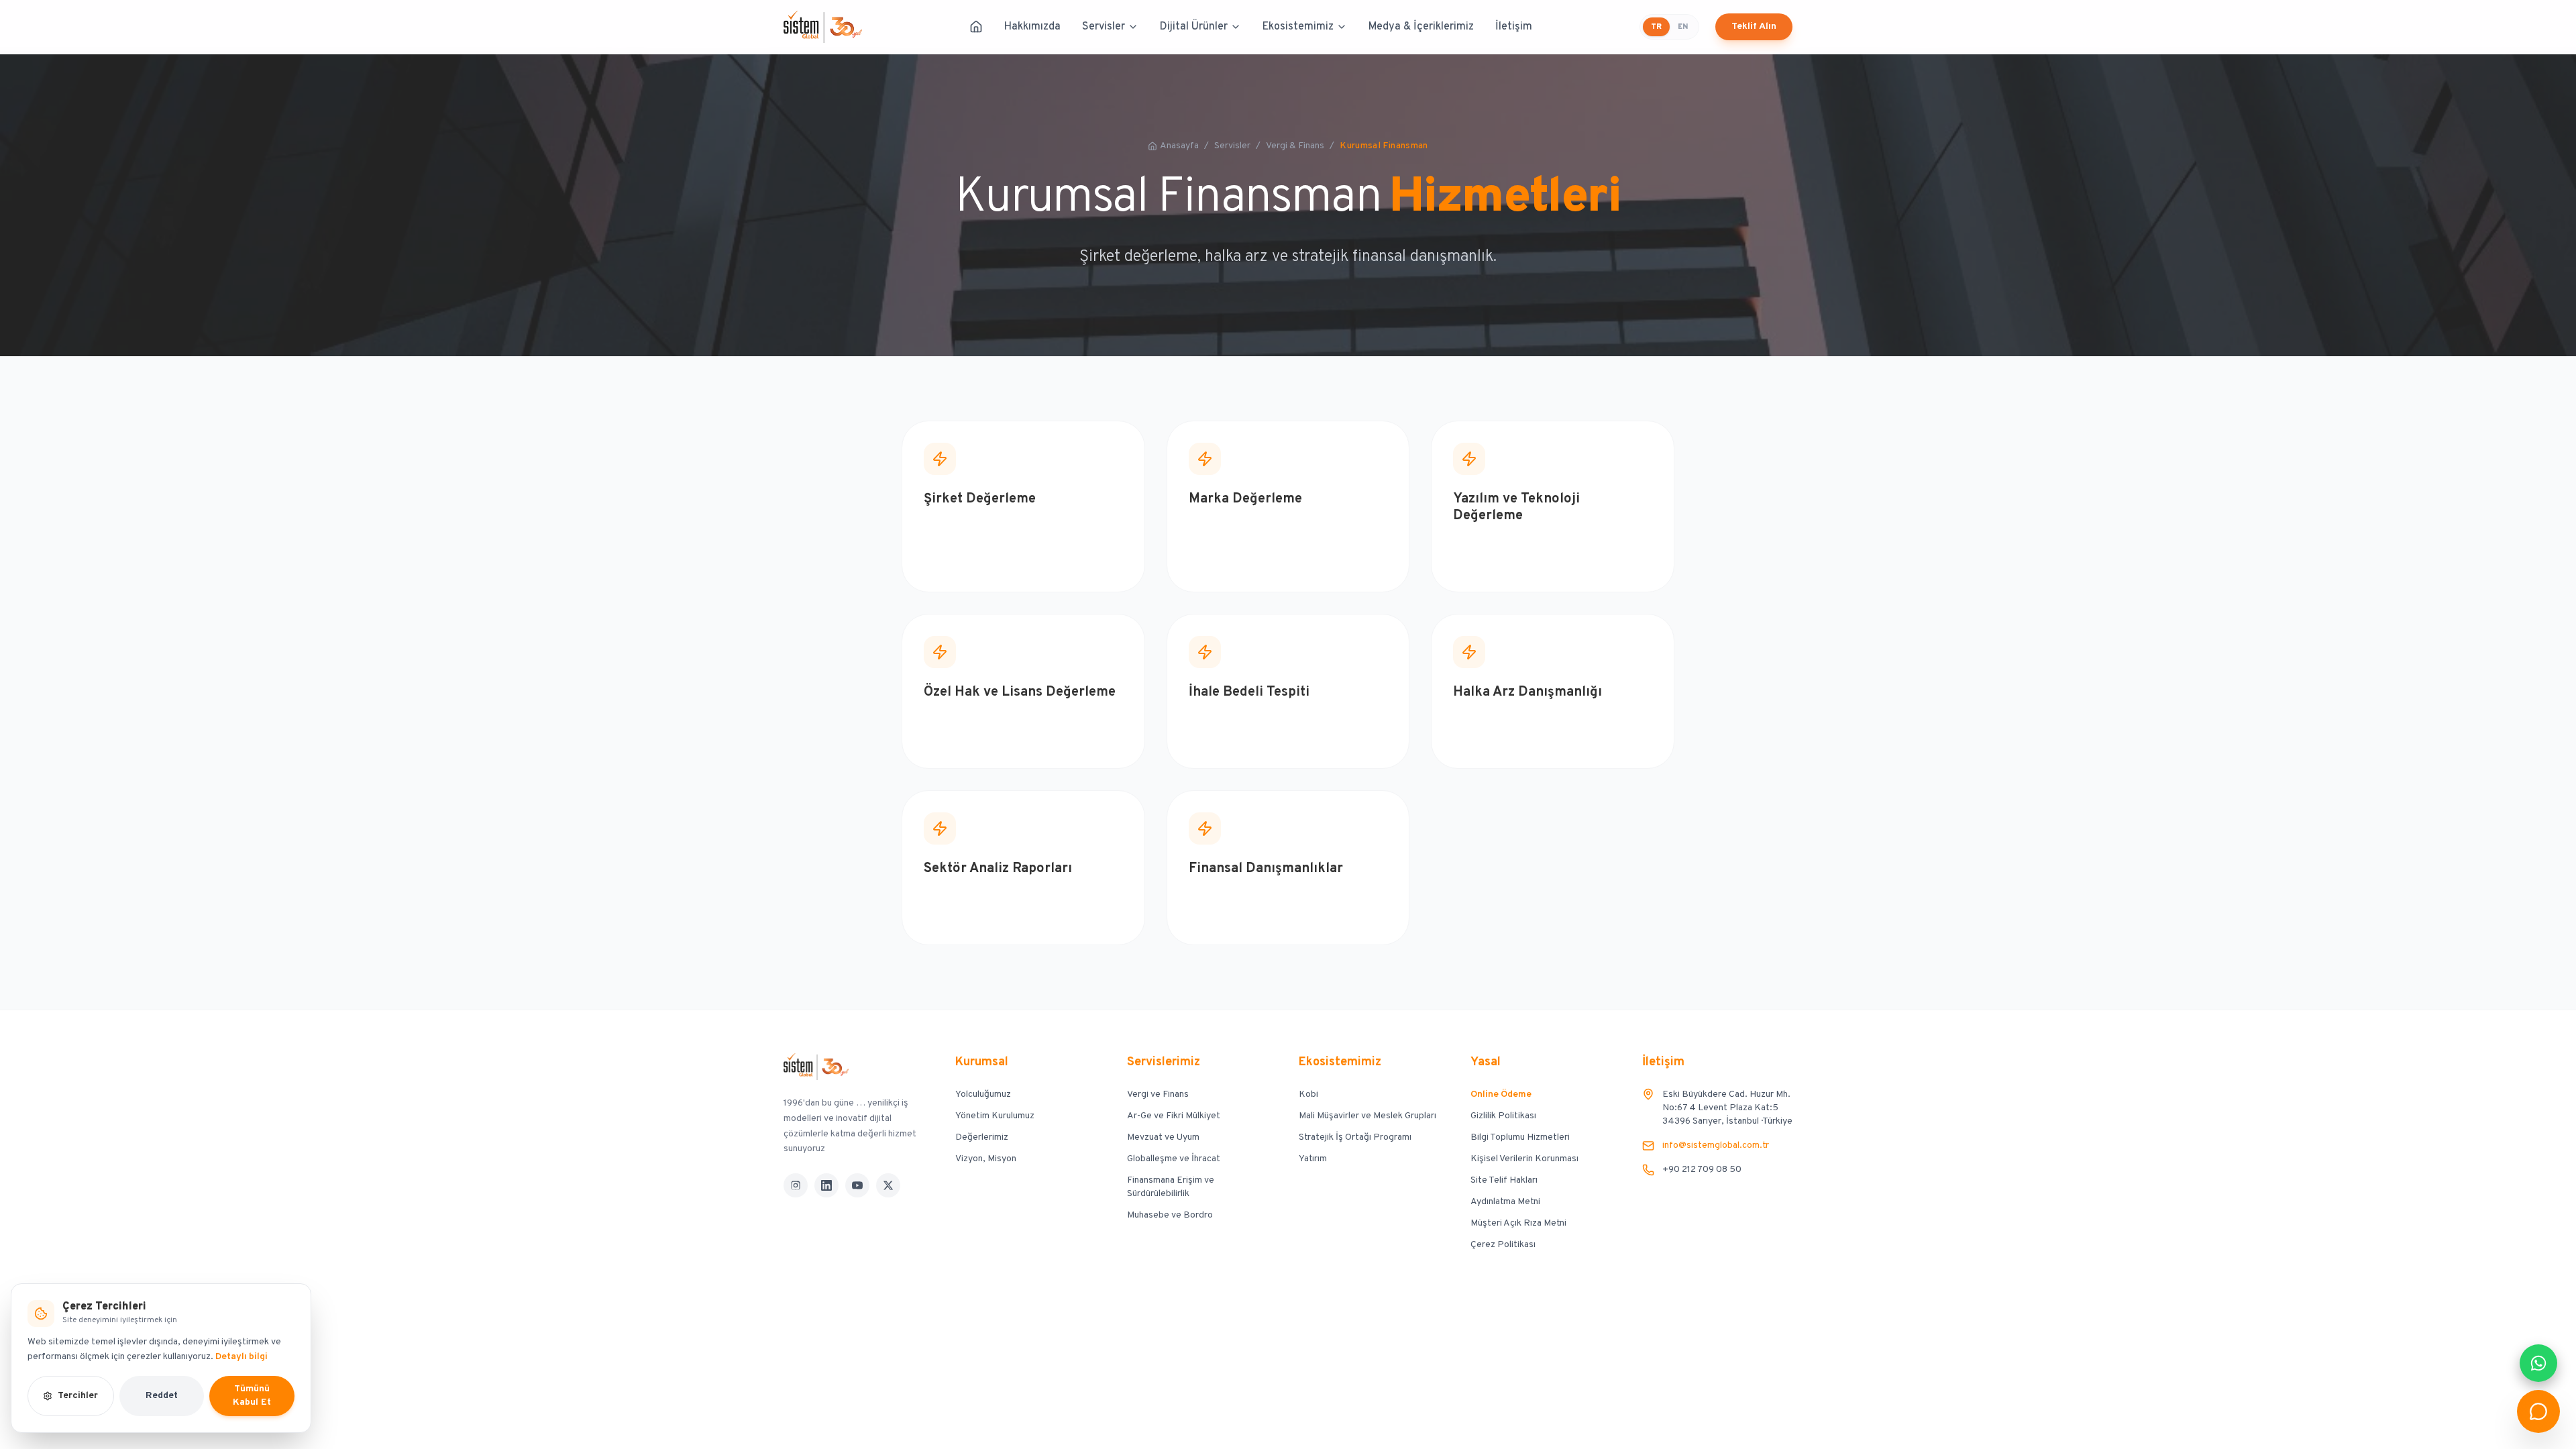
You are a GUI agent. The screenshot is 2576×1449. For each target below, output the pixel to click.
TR (1656, 27)
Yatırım (1313, 1159)
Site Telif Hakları (1504, 1180)
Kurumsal (982, 1062)
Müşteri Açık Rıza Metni (1518, 1223)
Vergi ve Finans (1158, 1094)
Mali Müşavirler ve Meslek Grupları (1367, 1116)
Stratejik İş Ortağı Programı (1355, 1137)
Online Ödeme (1501, 1094)
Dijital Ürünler (1194, 27)
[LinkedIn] (826, 1185)
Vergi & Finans (1295, 146)
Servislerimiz (1164, 1062)
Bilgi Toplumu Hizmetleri (1520, 1137)
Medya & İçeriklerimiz (1421, 27)
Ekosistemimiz (1298, 27)
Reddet (162, 1396)
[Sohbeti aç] (2538, 1411)
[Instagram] (796, 1185)
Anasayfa (1179, 146)
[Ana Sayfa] (976, 27)
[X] (888, 1185)
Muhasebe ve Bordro (1170, 1215)
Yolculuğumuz (983, 1094)
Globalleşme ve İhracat (1174, 1159)
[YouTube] (857, 1185)
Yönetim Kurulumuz (995, 1116)
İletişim (1514, 27)
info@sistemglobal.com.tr (1716, 1145)
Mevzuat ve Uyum (1163, 1137)
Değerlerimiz (982, 1137)
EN (1683, 27)
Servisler (1104, 27)
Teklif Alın (1754, 26)
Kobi (1308, 1094)
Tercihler (78, 1396)
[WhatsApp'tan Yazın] (2538, 1363)
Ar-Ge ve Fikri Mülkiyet (1174, 1116)
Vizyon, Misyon (986, 1159)
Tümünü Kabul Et (252, 1396)
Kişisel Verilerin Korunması (1524, 1159)
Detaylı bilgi (241, 1357)
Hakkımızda (1032, 27)
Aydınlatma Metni (1505, 1202)
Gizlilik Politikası (1503, 1116)
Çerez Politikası (1503, 1245)
